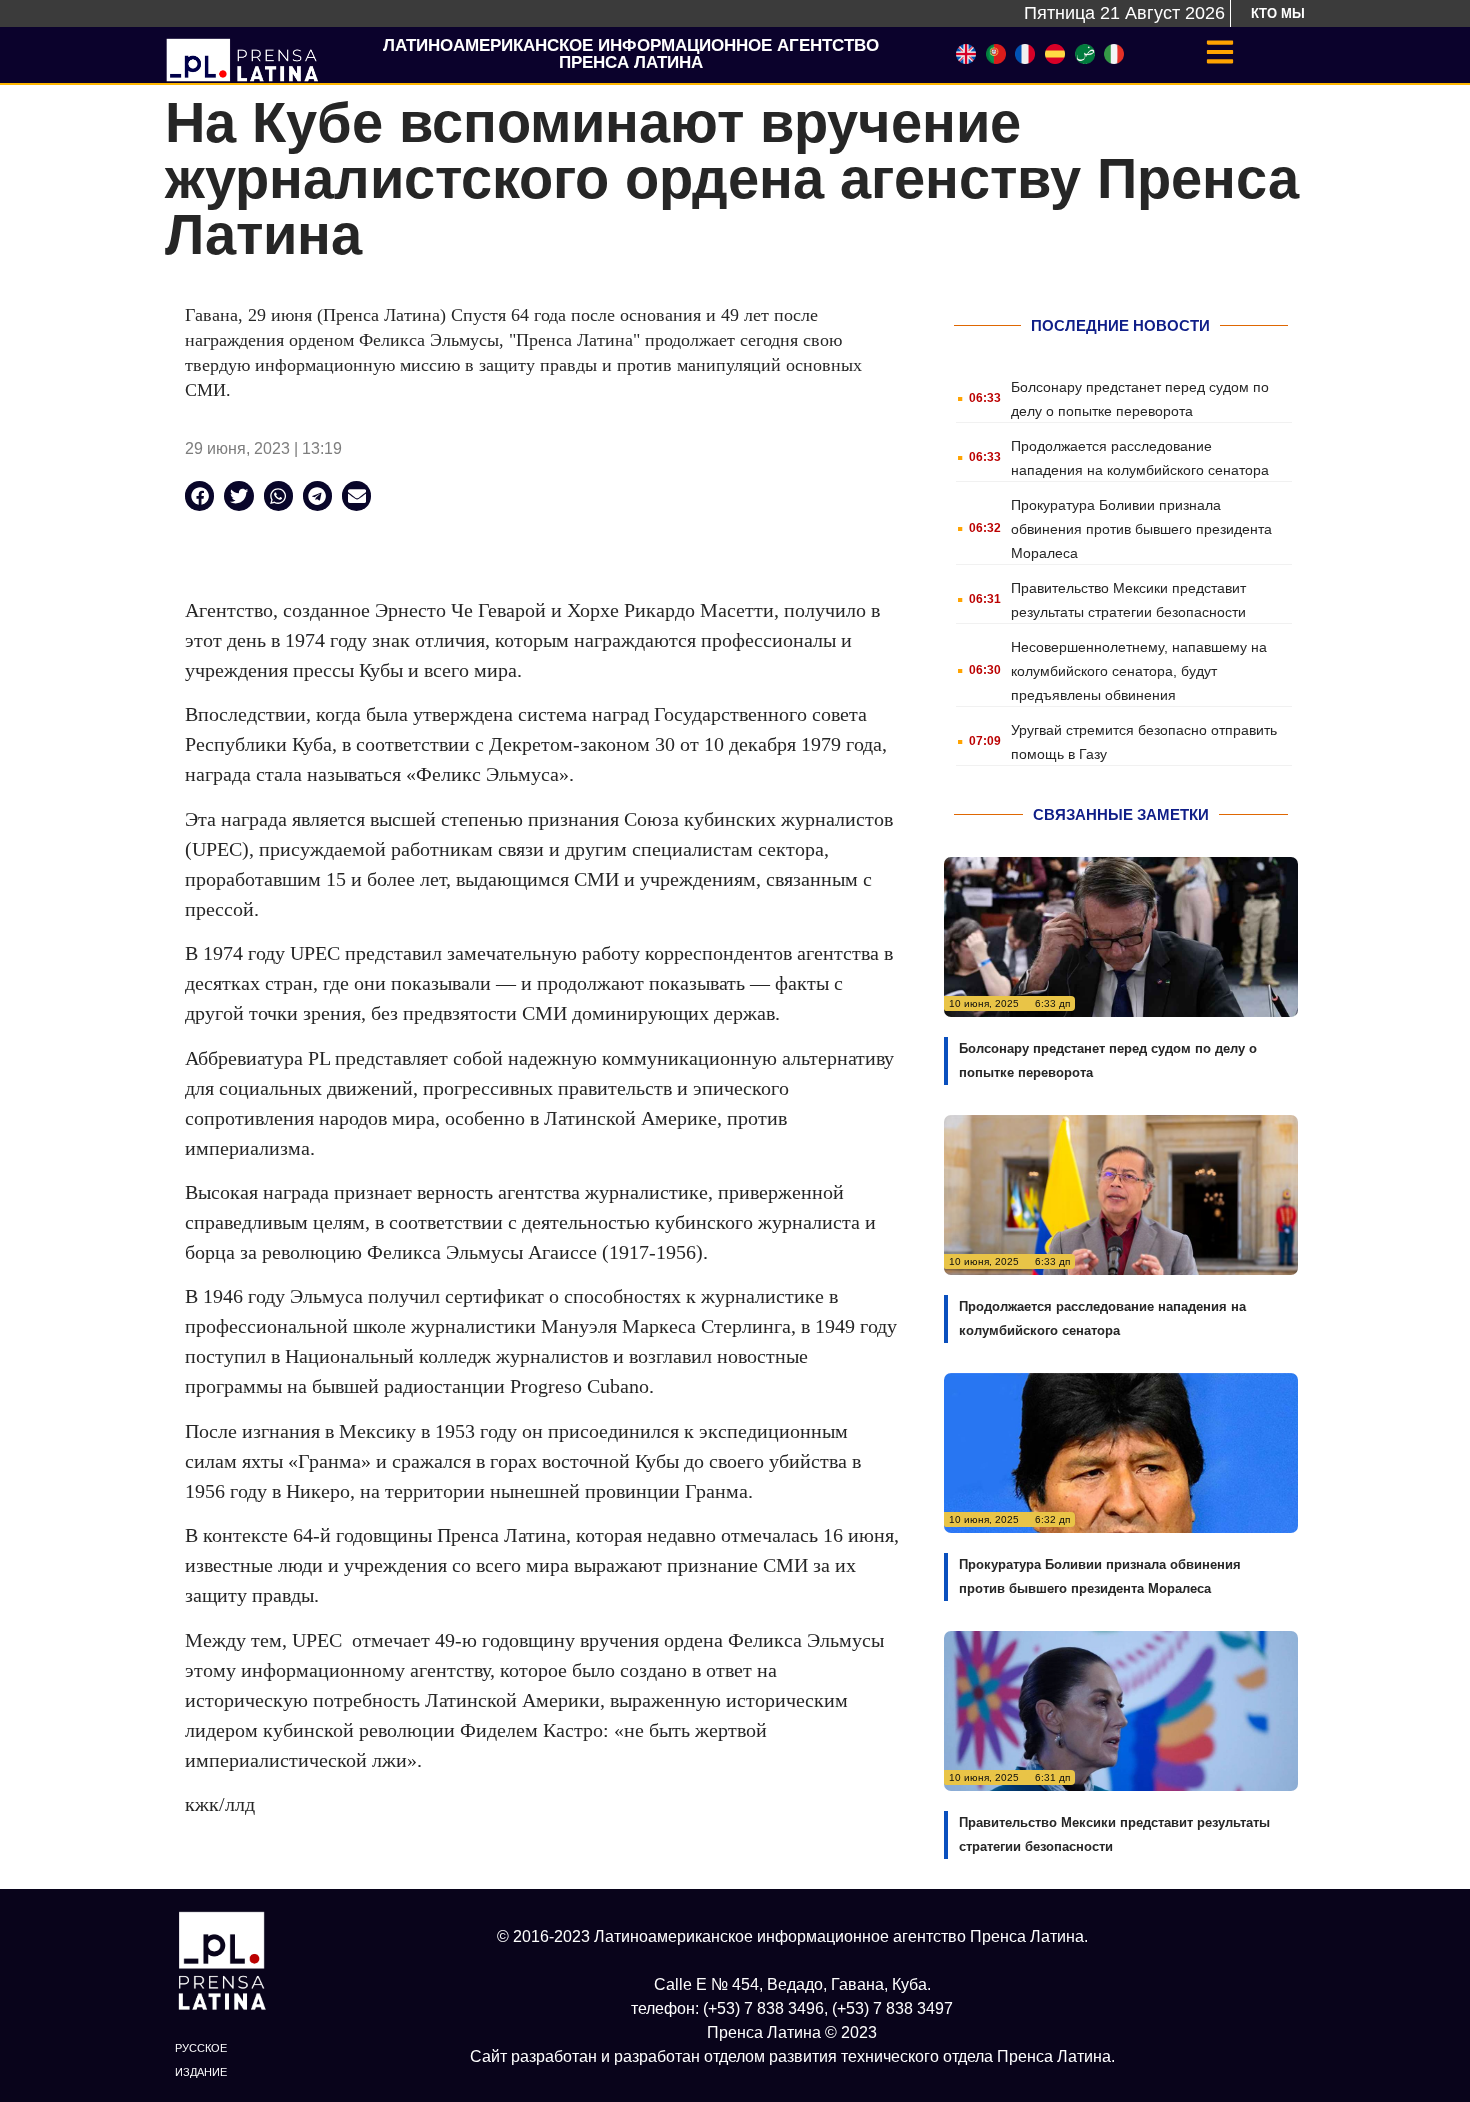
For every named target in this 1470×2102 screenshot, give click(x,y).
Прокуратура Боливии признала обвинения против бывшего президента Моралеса (1141, 529)
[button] (199, 495)
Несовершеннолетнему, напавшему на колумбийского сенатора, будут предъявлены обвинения (1139, 671)
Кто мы (1278, 13)
